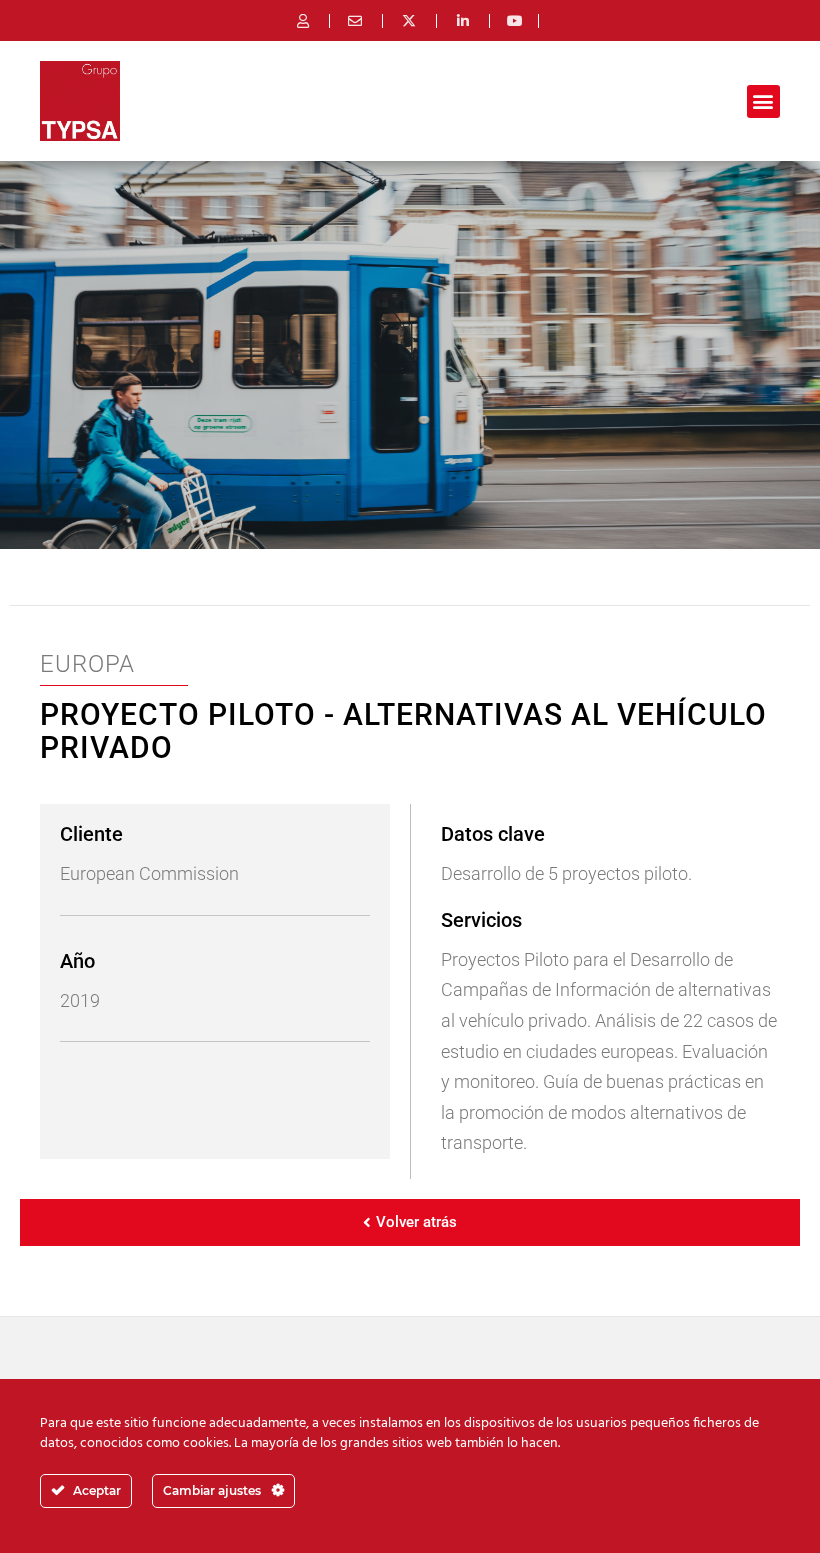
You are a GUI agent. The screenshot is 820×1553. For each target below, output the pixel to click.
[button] (763, 101)
